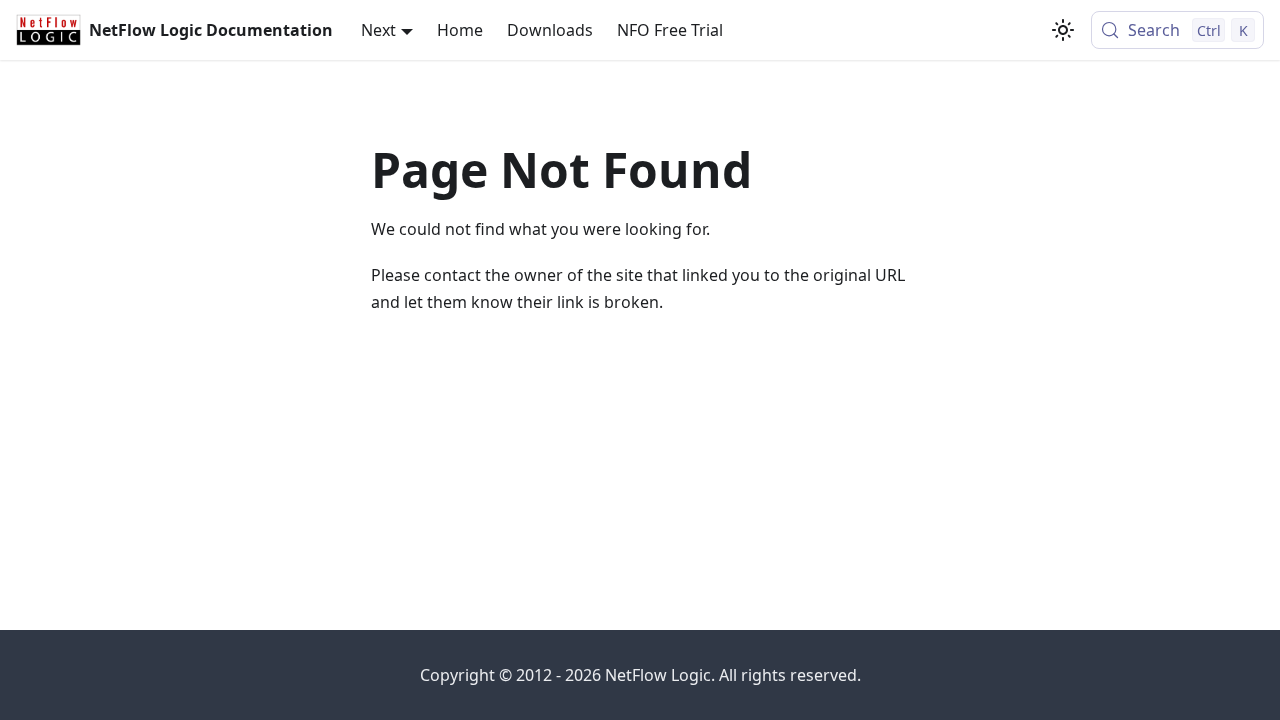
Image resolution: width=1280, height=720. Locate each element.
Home (460, 30)
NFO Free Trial (670, 30)
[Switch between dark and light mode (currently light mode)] (1063, 30)
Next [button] (378, 30)
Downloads (550, 30)
